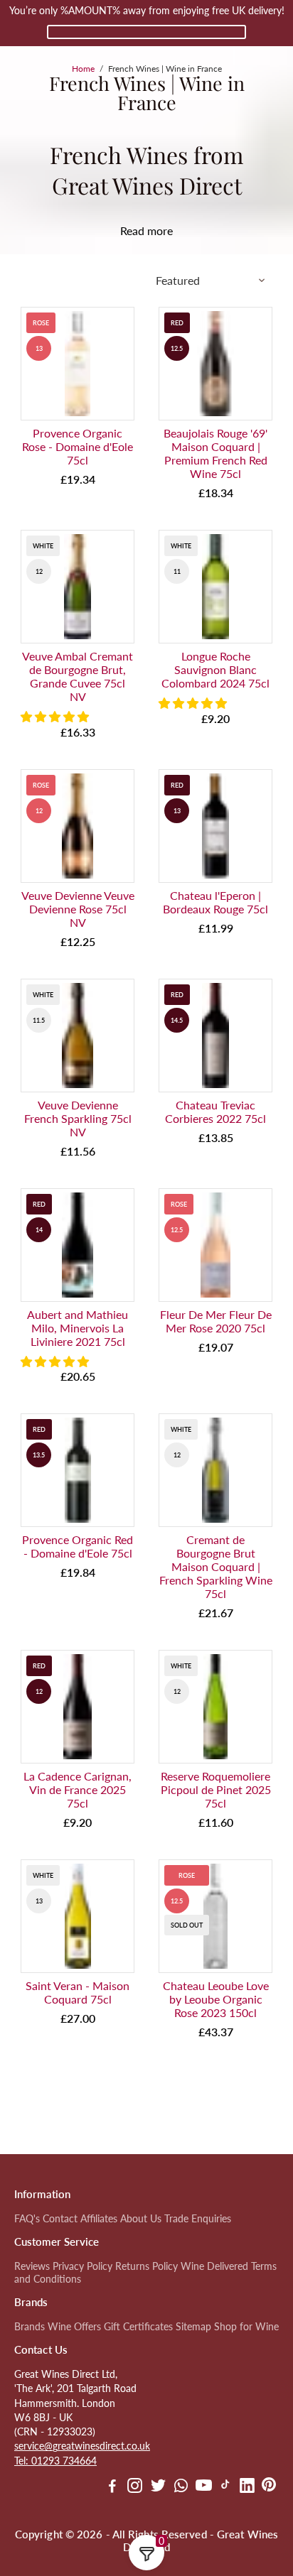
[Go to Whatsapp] (181, 2487)
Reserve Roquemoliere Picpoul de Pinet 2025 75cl (216, 1789)
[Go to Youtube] (204, 2487)
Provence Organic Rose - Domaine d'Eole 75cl (78, 446)
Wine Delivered (214, 2266)
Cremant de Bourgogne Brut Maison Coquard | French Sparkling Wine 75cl (216, 1566)
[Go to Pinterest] (269, 2487)
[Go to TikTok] (225, 2487)
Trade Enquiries (198, 2219)
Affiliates (99, 2219)
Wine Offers (74, 2327)
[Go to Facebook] (112, 2487)
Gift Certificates (138, 2327)
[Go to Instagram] (135, 2487)
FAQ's (27, 2219)
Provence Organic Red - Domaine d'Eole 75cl (78, 1546)
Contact (60, 2219)
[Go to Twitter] (158, 2487)
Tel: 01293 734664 (55, 2461)
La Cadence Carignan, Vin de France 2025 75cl (78, 1789)
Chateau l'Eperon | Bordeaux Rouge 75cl (215, 902)
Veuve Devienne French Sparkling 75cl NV (78, 1118)
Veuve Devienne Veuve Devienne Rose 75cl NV (78, 909)
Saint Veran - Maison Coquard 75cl (78, 1992)
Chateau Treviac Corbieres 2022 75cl (215, 1112)
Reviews (32, 2266)
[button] (56, 716)
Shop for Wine (246, 2327)
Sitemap (193, 2327)
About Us (141, 2219)
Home (83, 69)
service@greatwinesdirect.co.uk (82, 2446)
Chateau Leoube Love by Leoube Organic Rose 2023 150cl (216, 1999)
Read (132, 230)
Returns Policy (146, 2266)
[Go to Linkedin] (247, 2487)
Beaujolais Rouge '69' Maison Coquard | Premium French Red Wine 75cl (215, 453)
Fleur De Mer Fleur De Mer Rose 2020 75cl (216, 1321)
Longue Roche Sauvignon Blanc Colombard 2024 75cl (215, 669)
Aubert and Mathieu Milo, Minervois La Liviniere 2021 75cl (78, 1328)
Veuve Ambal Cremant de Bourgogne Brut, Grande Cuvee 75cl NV (78, 676)
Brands (30, 2327)
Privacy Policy (82, 2266)
